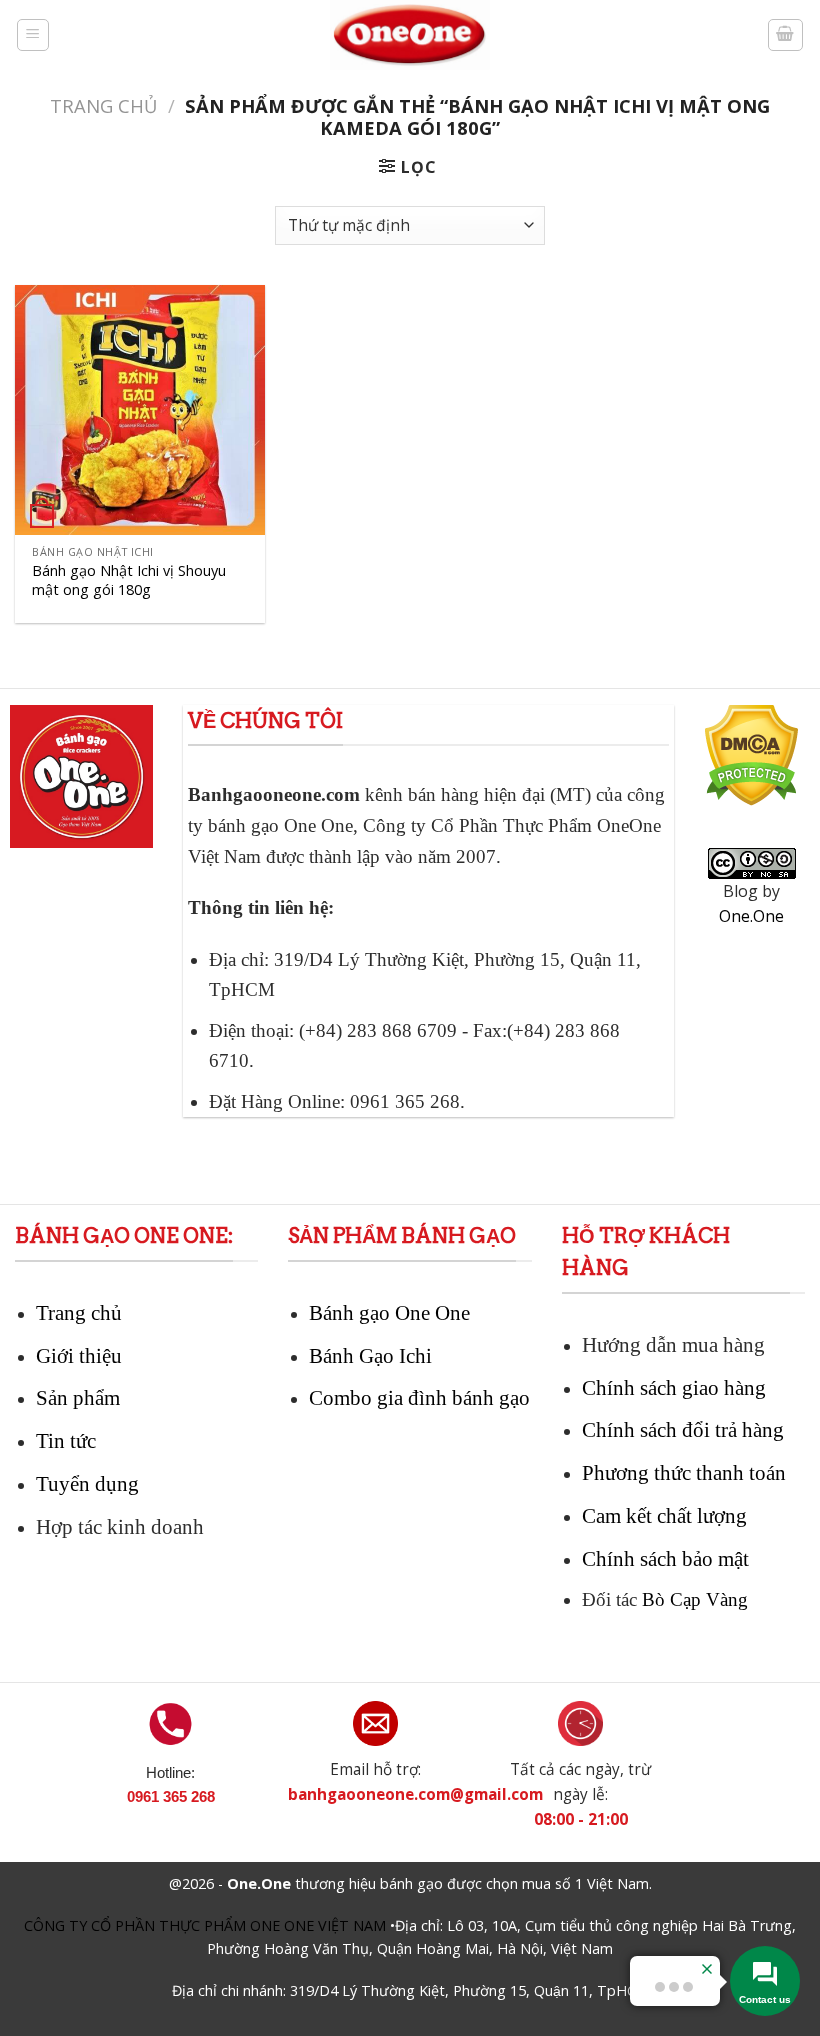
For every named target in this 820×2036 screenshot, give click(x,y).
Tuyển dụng (87, 1483)
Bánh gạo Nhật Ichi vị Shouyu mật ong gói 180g (129, 580)
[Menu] (33, 35)
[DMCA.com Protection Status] (751, 769)
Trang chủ (103, 105)
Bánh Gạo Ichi (370, 1355)
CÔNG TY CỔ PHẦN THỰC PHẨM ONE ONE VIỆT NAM (205, 1925)
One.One (751, 916)
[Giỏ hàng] (786, 35)
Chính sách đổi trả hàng (683, 1429)
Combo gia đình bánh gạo (419, 1397)
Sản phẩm (78, 1397)
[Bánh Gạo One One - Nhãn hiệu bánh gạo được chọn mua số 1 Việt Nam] (410, 35)
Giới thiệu (79, 1355)
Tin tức (66, 1440)
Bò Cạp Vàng (695, 1599)
